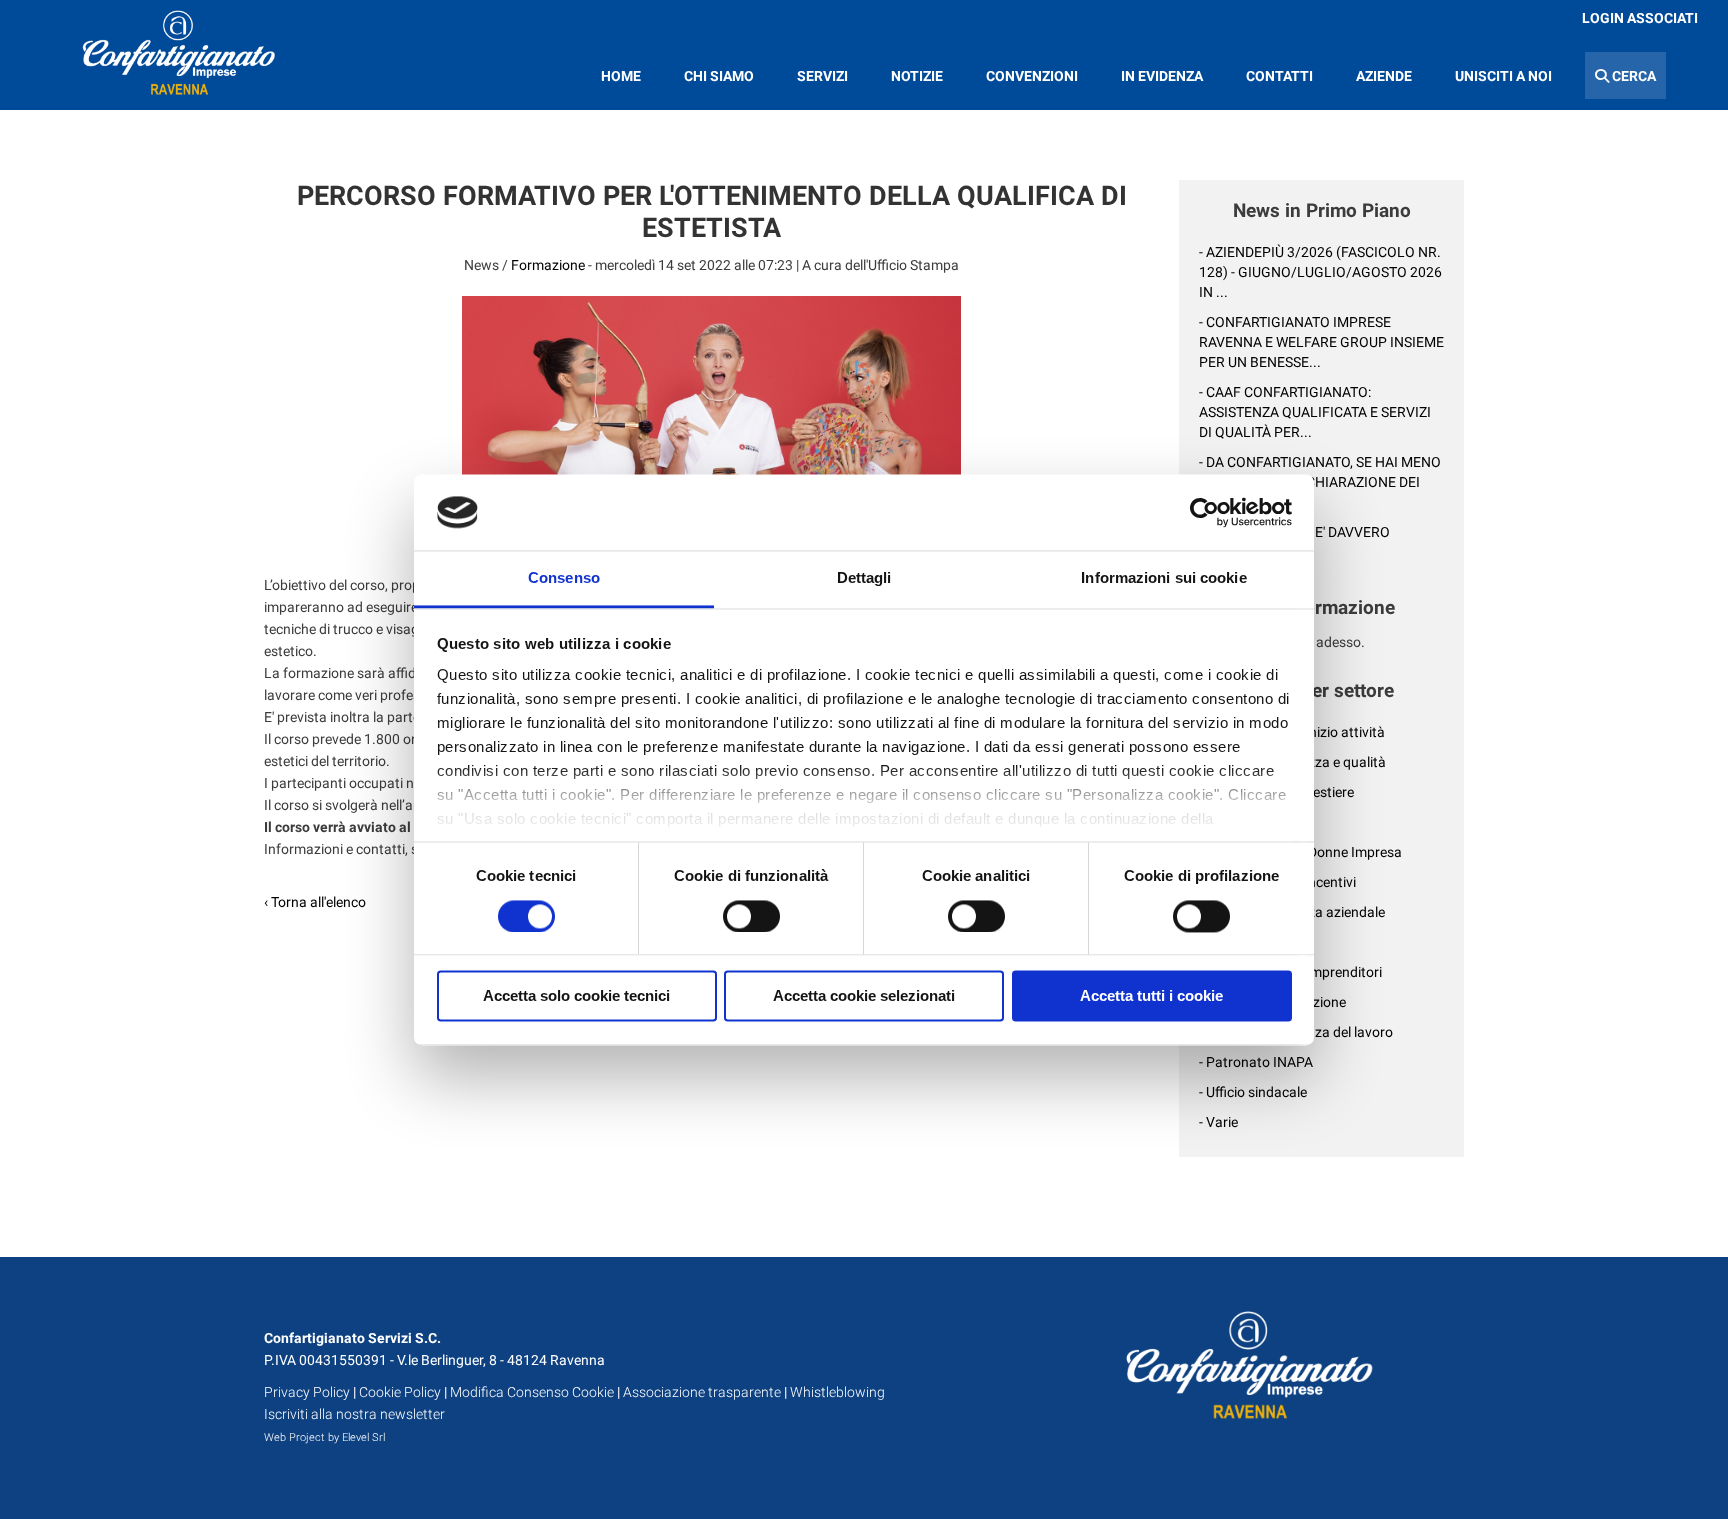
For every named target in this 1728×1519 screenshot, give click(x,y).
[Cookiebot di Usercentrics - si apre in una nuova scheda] (1204, 512)
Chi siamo (719, 76)
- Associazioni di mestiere (1276, 792)
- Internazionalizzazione (1272, 1002)
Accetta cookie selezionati (864, 996)
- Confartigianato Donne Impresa (1300, 852)
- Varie (1218, 1122)
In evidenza (1162, 76)
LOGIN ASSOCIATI (1640, 18)
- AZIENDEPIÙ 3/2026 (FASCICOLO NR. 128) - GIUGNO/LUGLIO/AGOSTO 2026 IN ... (1320, 272)
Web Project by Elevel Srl (324, 1437)
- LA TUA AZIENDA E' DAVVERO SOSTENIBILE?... (1294, 542)
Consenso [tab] (564, 578)
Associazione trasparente (702, 1392)
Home (621, 76)
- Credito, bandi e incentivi (1277, 882)
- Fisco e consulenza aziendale (1292, 912)
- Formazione (1239, 942)
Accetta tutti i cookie (1151, 996)
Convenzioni (1032, 76)
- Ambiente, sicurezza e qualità (1292, 762)
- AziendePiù (1237, 822)
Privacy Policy (307, 1392)
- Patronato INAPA (1256, 1062)
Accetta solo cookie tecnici (576, 996)
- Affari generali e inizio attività (1292, 732)
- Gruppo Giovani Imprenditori (1290, 972)
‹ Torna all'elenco (315, 902)
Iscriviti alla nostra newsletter (354, 1414)
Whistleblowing (837, 1392)
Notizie (917, 76)
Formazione (548, 265)
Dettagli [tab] (864, 578)
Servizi (822, 76)
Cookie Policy (400, 1392)
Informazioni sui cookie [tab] (1163, 578)
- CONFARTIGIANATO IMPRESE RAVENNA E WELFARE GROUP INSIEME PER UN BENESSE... (1321, 342)
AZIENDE (1384, 76)
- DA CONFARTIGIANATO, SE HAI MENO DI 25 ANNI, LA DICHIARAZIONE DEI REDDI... (1320, 482)
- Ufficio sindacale (1253, 1092)
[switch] (751, 916)
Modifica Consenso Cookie (532, 1392)
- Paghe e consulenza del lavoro (1296, 1032)
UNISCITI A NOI (1503, 76)
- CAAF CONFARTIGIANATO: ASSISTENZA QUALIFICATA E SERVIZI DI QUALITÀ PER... (1315, 412)
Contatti (1279, 76)
